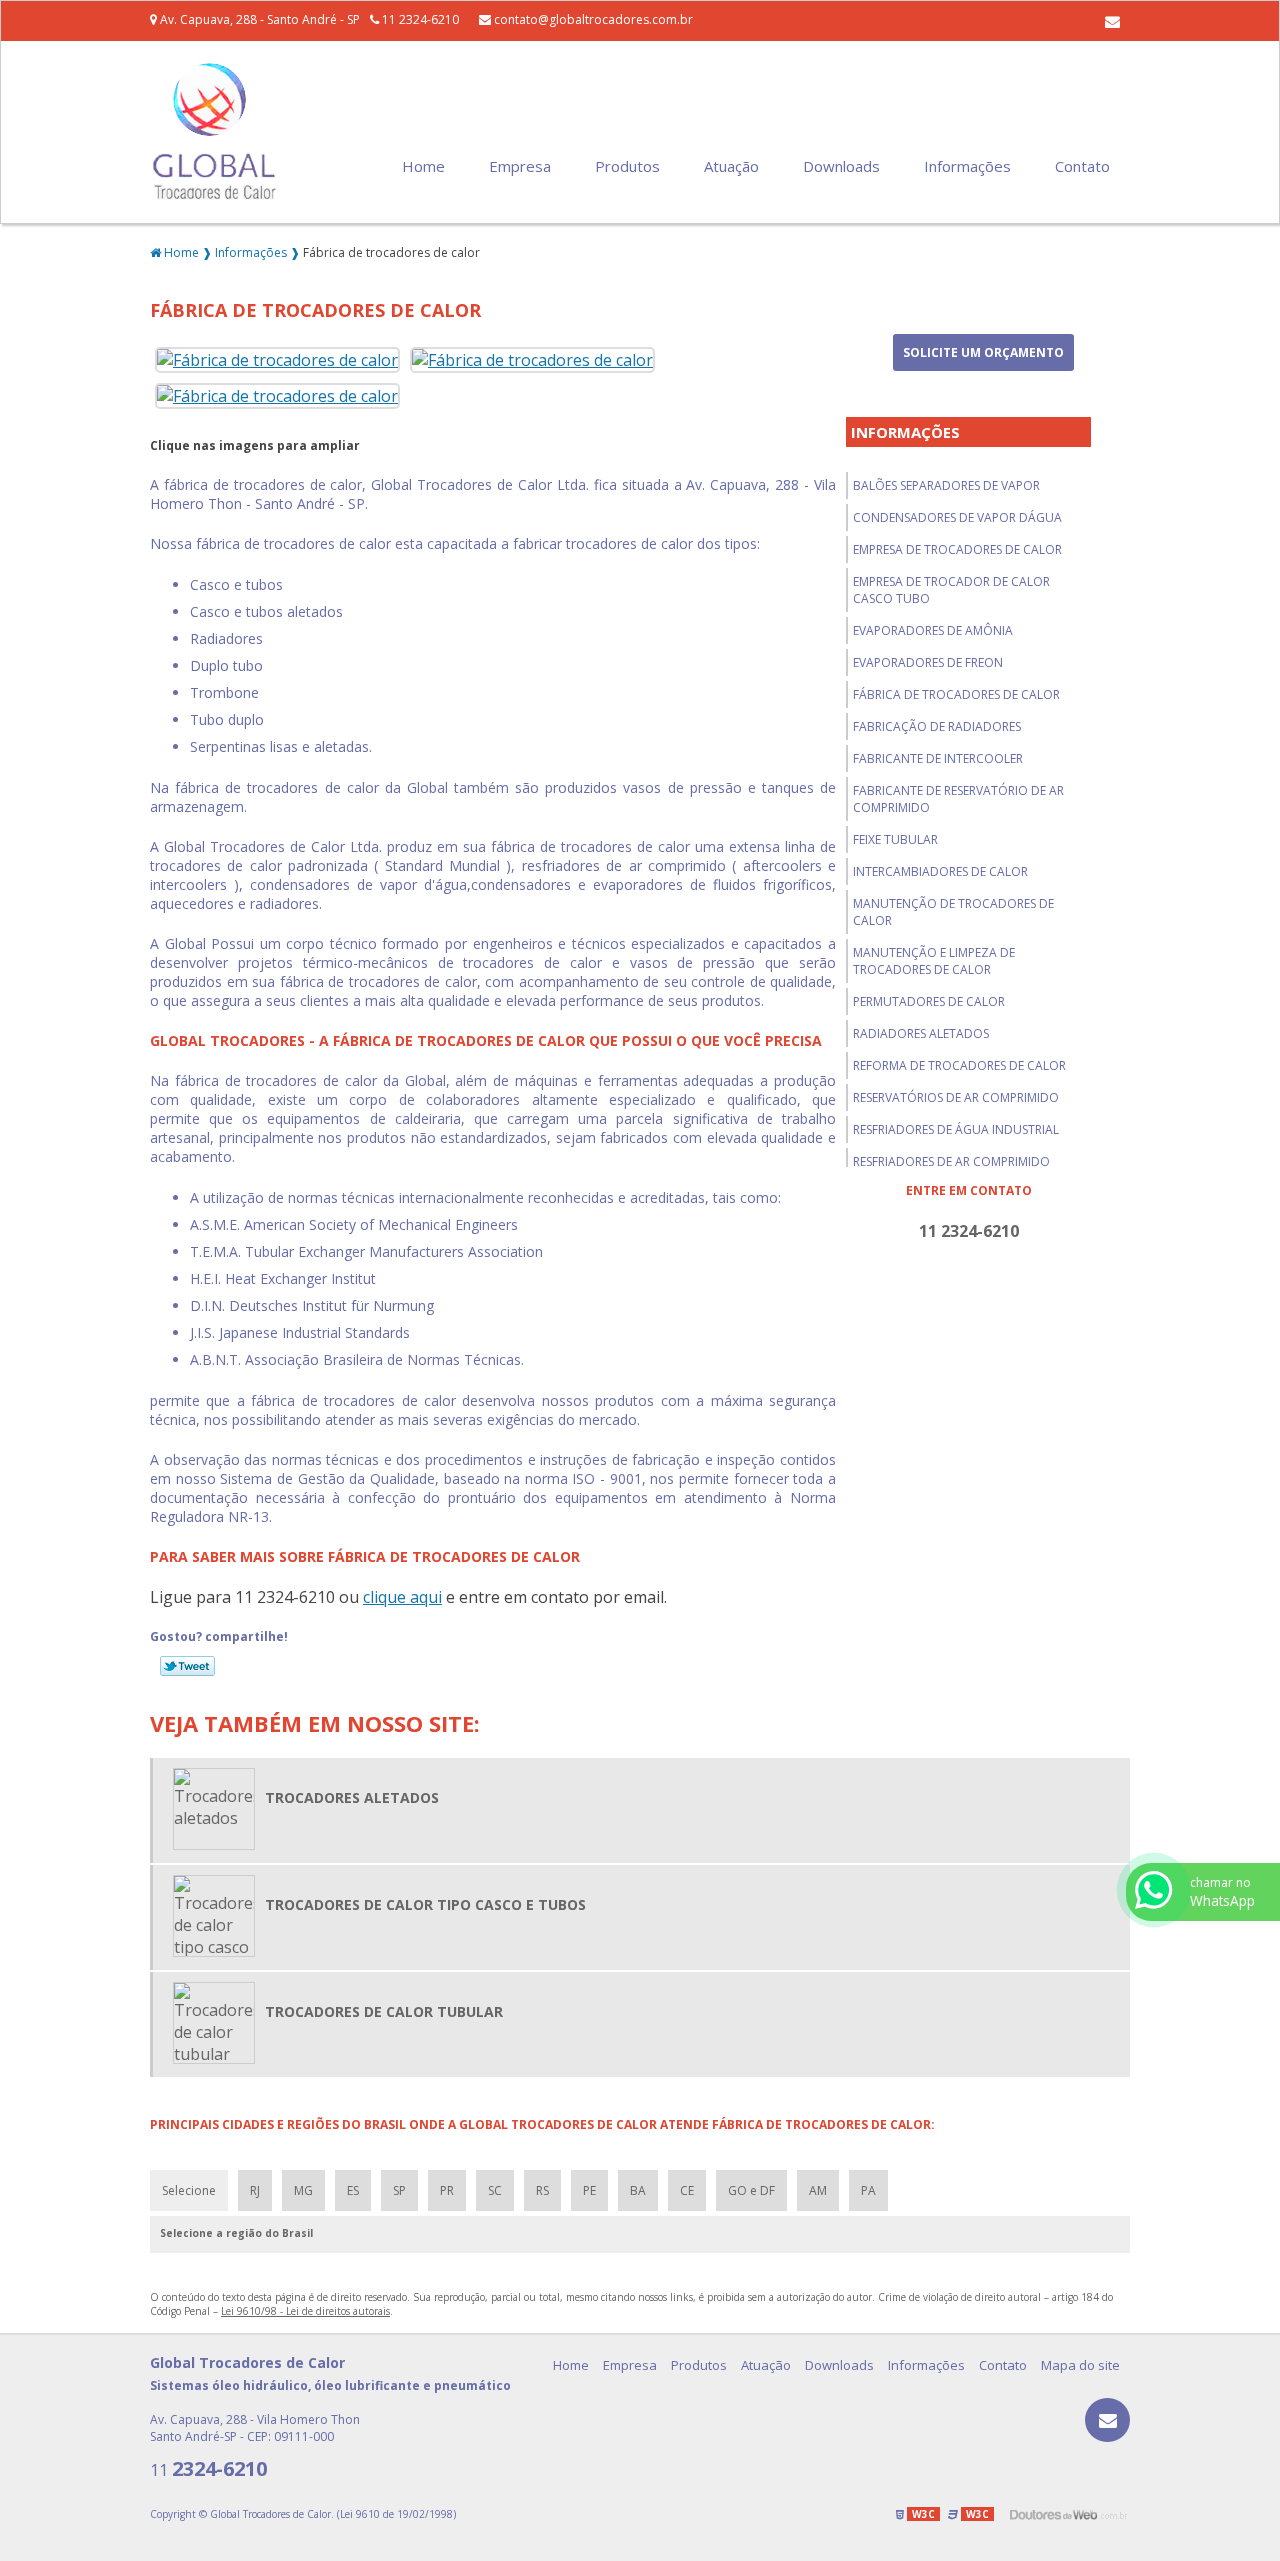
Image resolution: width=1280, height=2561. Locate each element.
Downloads (841, 166)
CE (687, 2190)
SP (399, 2190)
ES (353, 2190)
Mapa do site (1080, 2365)
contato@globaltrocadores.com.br (592, 19)
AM (818, 2190)
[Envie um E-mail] (1112, 21)
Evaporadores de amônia (933, 630)
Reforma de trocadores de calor (959, 1065)
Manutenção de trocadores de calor (953, 912)
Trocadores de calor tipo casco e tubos (425, 1904)
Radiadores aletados (921, 1033)
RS (542, 2190)
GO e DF (751, 2190)
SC (495, 2190)
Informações (967, 166)
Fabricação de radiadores (937, 726)
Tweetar (187, 1666)
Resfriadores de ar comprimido (951, 1161)
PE (589, 2190)
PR (447, 2190)
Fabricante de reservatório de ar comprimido (958, 799)
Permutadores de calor (929, 1001)
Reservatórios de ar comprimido (956, 1097)
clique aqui (402, 1597)
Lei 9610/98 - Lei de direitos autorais (305, 2311)
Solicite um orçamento (983, 352)
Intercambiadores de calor (940, 871)
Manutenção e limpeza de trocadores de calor (934, 961)
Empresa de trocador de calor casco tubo (951, 590)
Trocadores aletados (352, 1797)
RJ (255, 2190)
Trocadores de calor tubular (384, 2011)
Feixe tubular (895, 839)
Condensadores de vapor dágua (957, 517)
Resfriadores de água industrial (956, 1129)
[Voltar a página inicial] (215, 131)
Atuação (731, 166)
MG (303, 2190)
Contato (1082, 166)
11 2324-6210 (419, 19)
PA (868, 2190)
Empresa (520, 166)
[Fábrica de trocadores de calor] (277, 358)
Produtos (627, 166)
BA (638, 2190)
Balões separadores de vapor (946, 485)
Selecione (189, 2190)
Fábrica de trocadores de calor (956, 694)
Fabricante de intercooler (938, 758)
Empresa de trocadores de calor (957, 549)
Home (423, 166)
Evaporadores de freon (928, 662)
